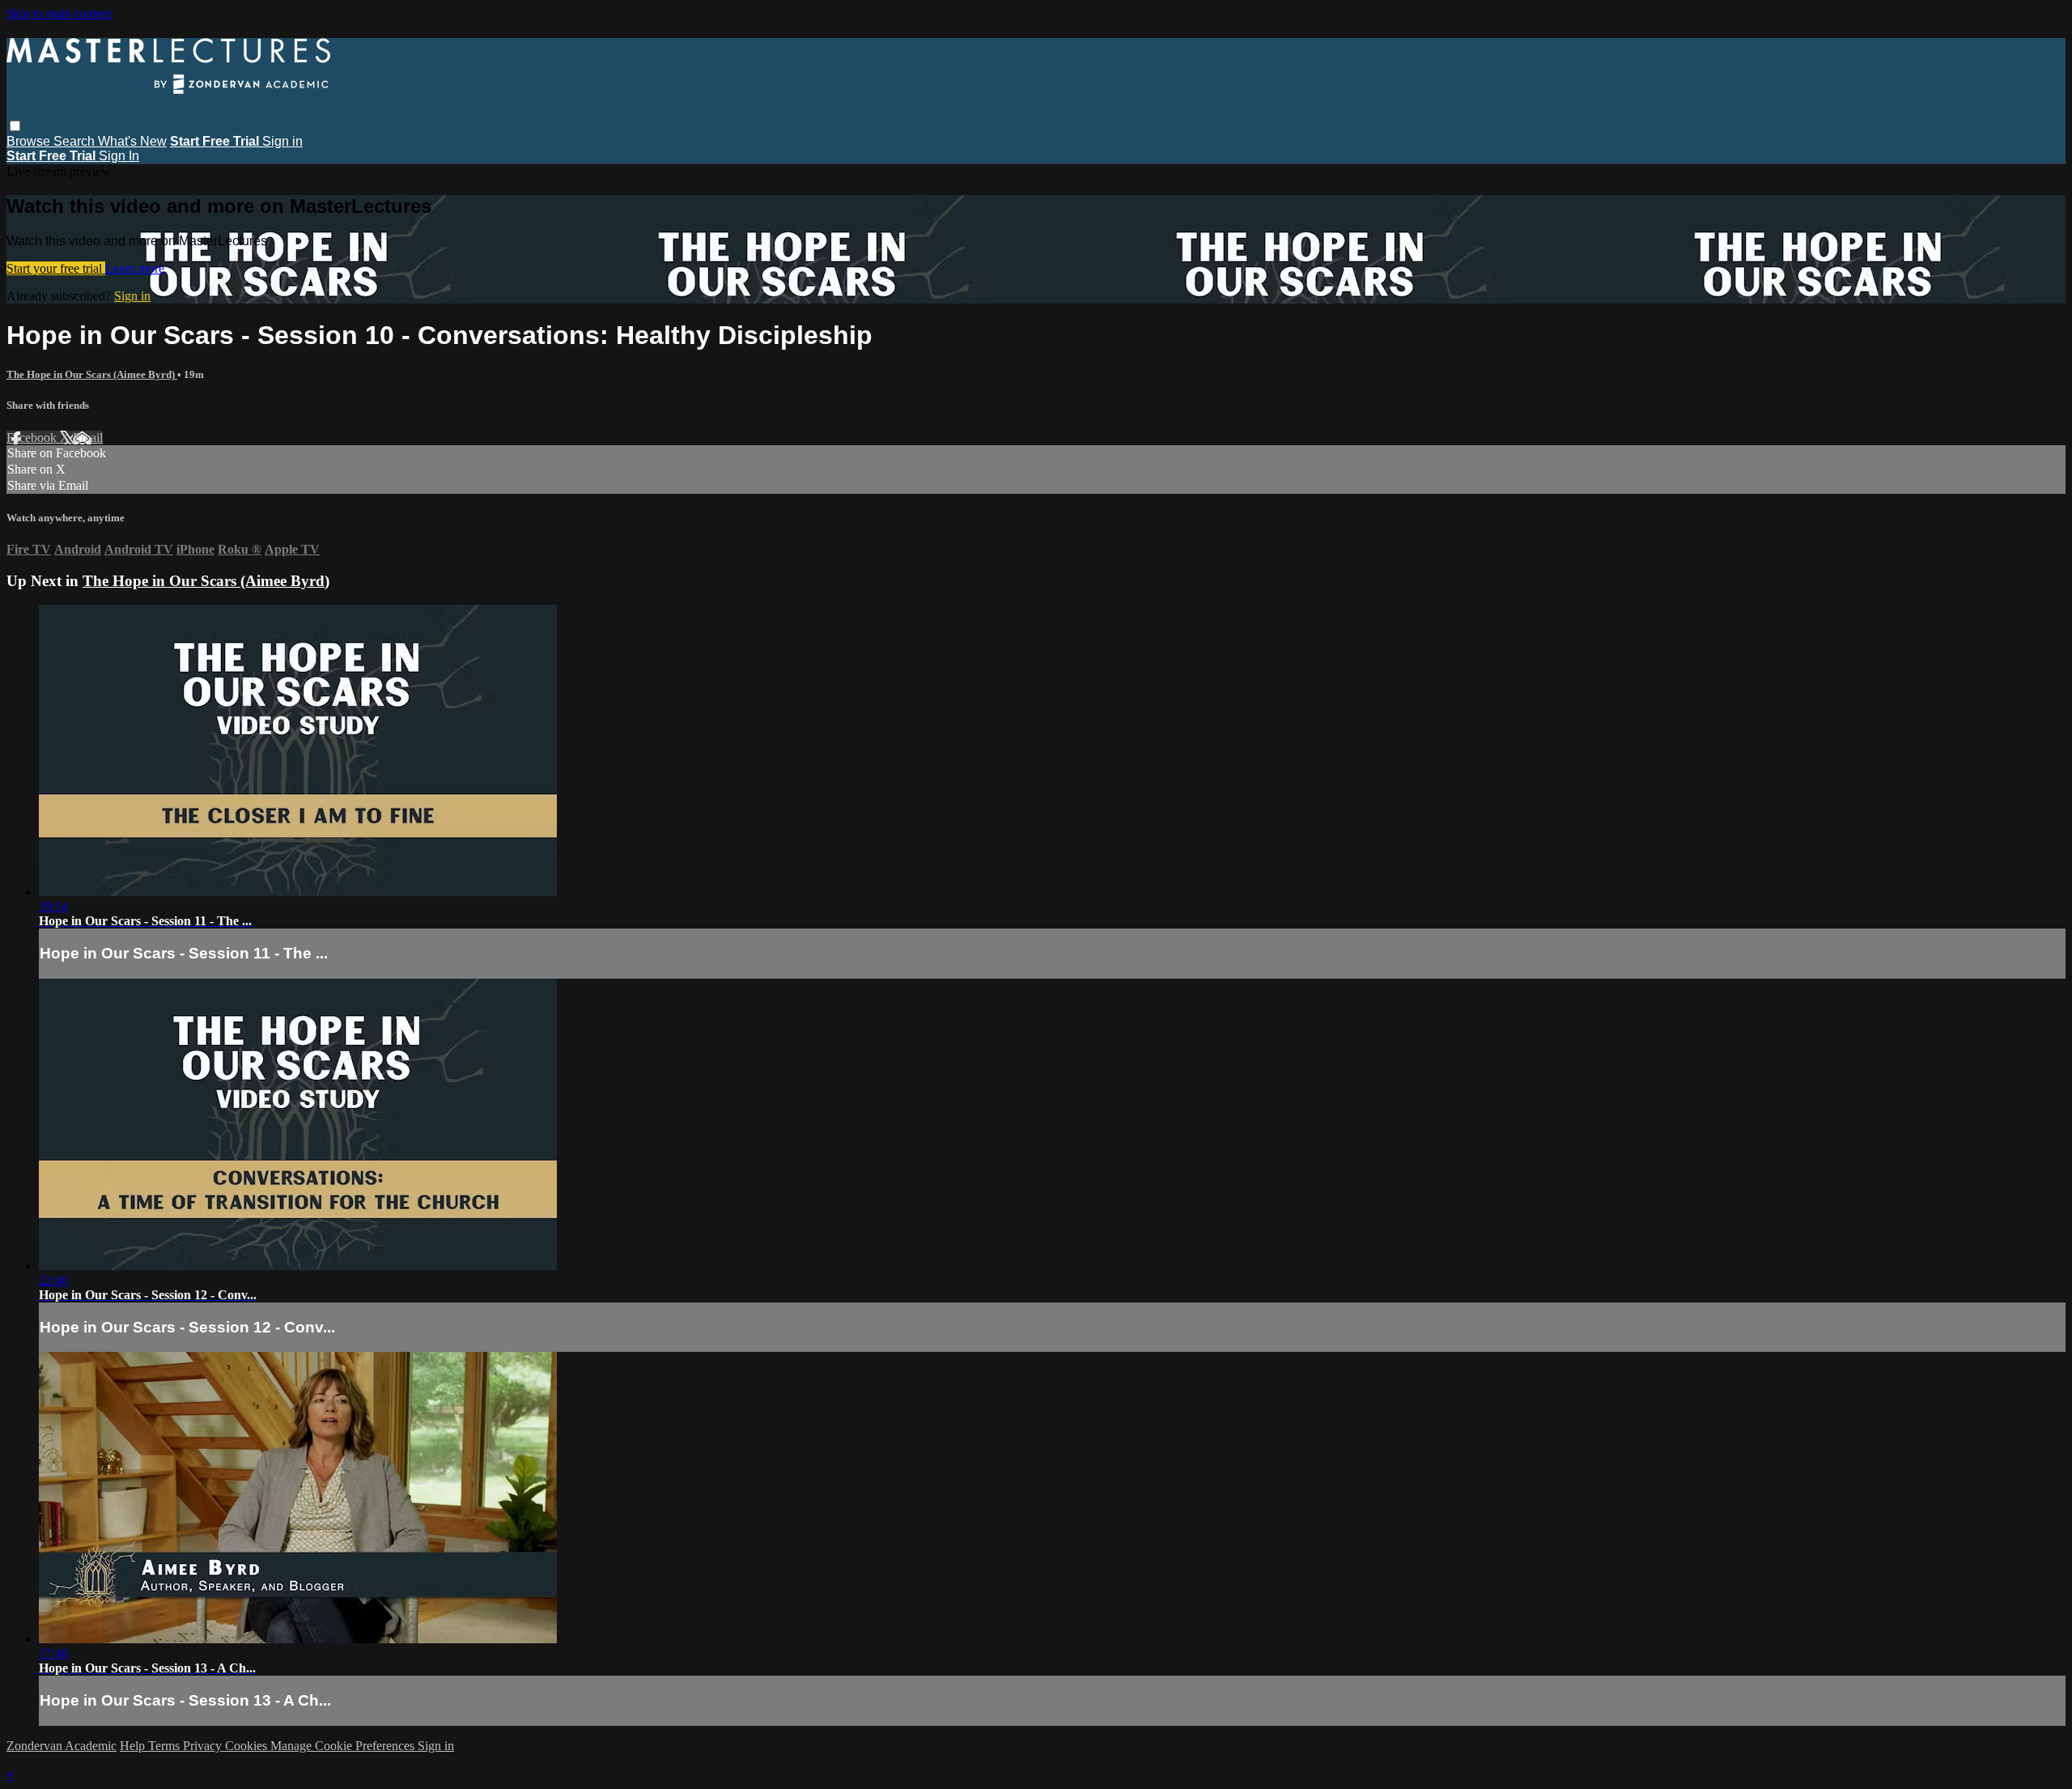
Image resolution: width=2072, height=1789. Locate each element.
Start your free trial (56, 268)
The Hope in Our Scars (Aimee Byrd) (92, 374)
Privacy (204, 1746)
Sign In (119, 156)
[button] (15, 126)
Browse (30, 141)
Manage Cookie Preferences (344, 1746)
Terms (166, 1746)
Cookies (248, 1746)
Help (134, 1746)
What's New (132, 141)
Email (88, 438)
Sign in (282, 141)
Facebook (33, 438)
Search (76, 141)
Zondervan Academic (62, 1746)
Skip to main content (59, 13)
